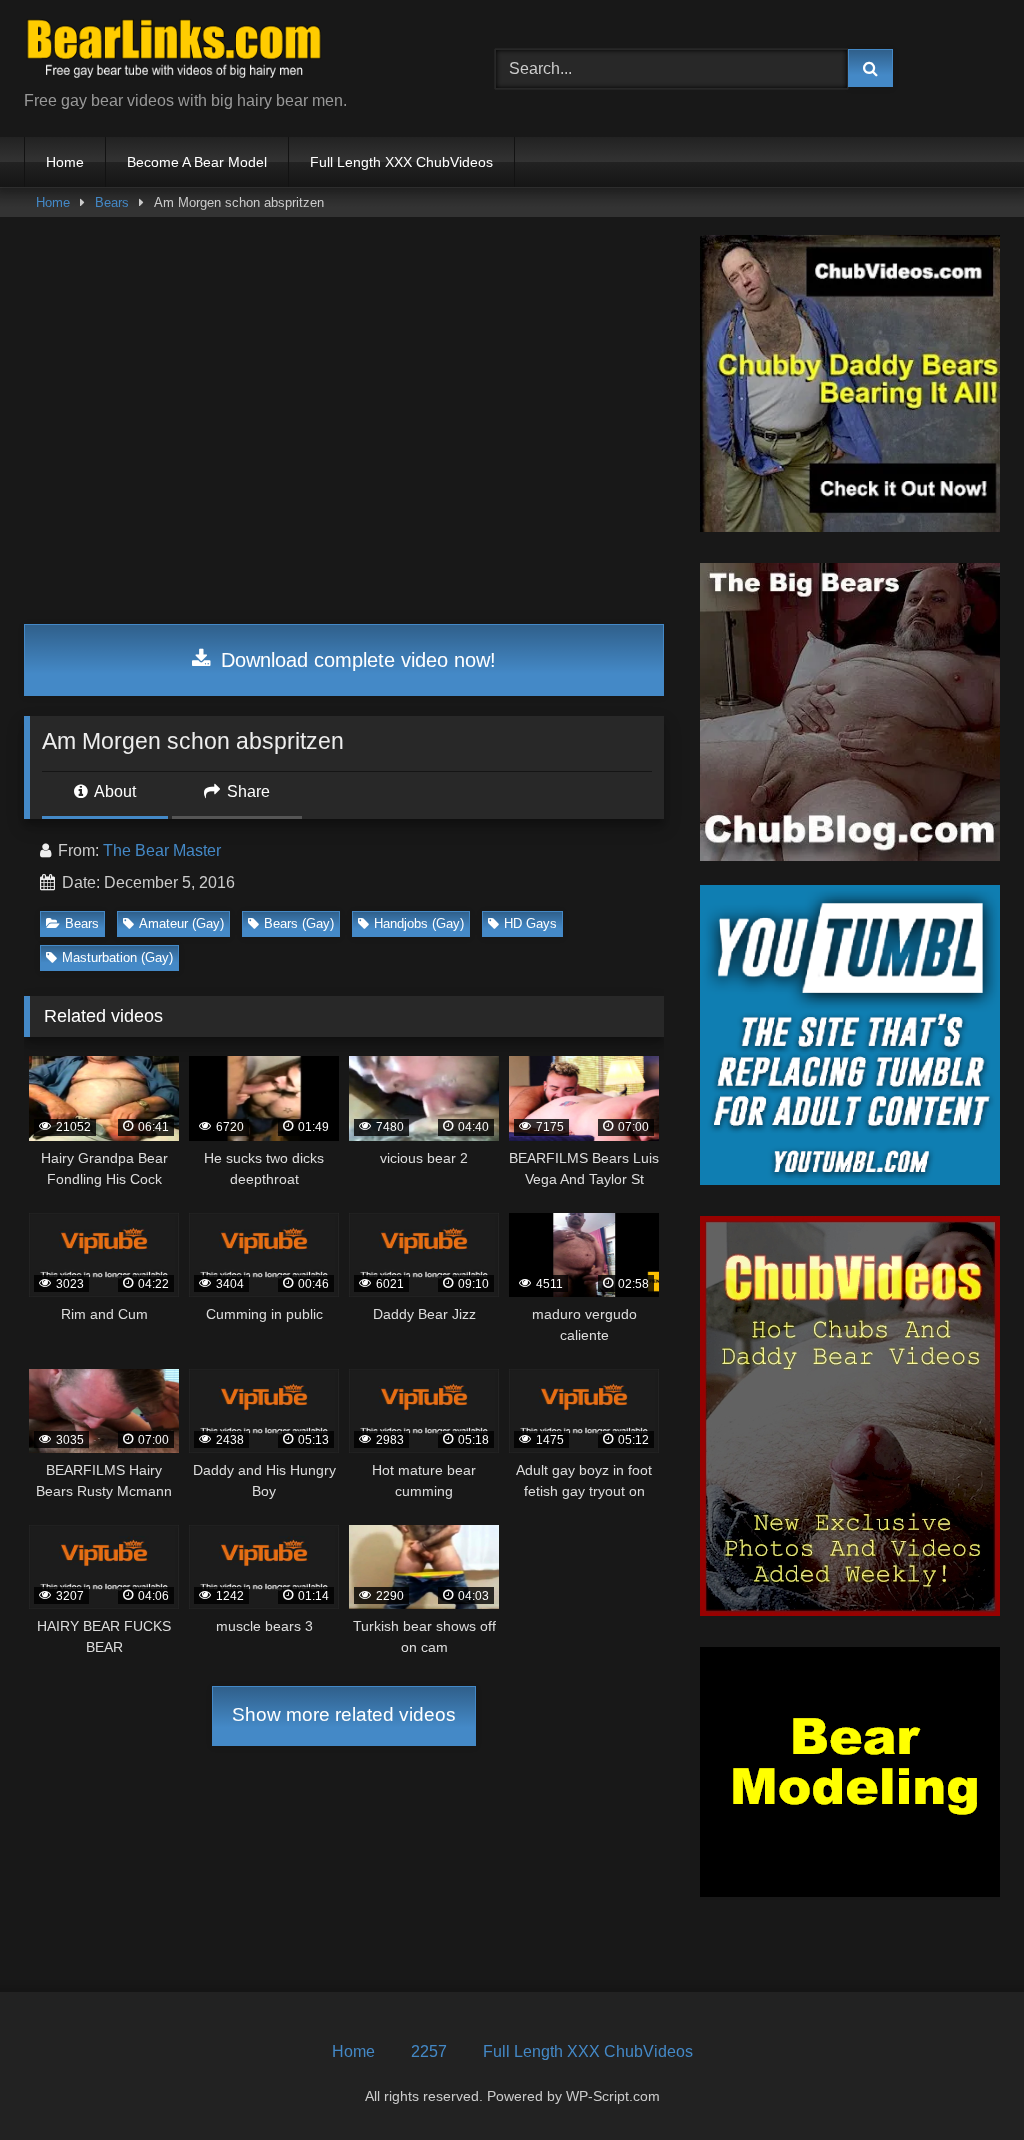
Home (65, 162)
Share (246, 791)
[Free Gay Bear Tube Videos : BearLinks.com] (228, 52)
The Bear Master (162, 850)
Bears (112, 202)
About (113, 791)
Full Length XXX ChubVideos (401, 162)
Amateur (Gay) (181, 923)
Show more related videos (344, 1714)
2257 (429, 2051)
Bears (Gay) (299, 923)
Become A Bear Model (197, 162)
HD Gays (530, 923)
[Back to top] (962, 2080)
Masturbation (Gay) (117, 957)
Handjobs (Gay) (419, 923)
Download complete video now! (355, 660)
